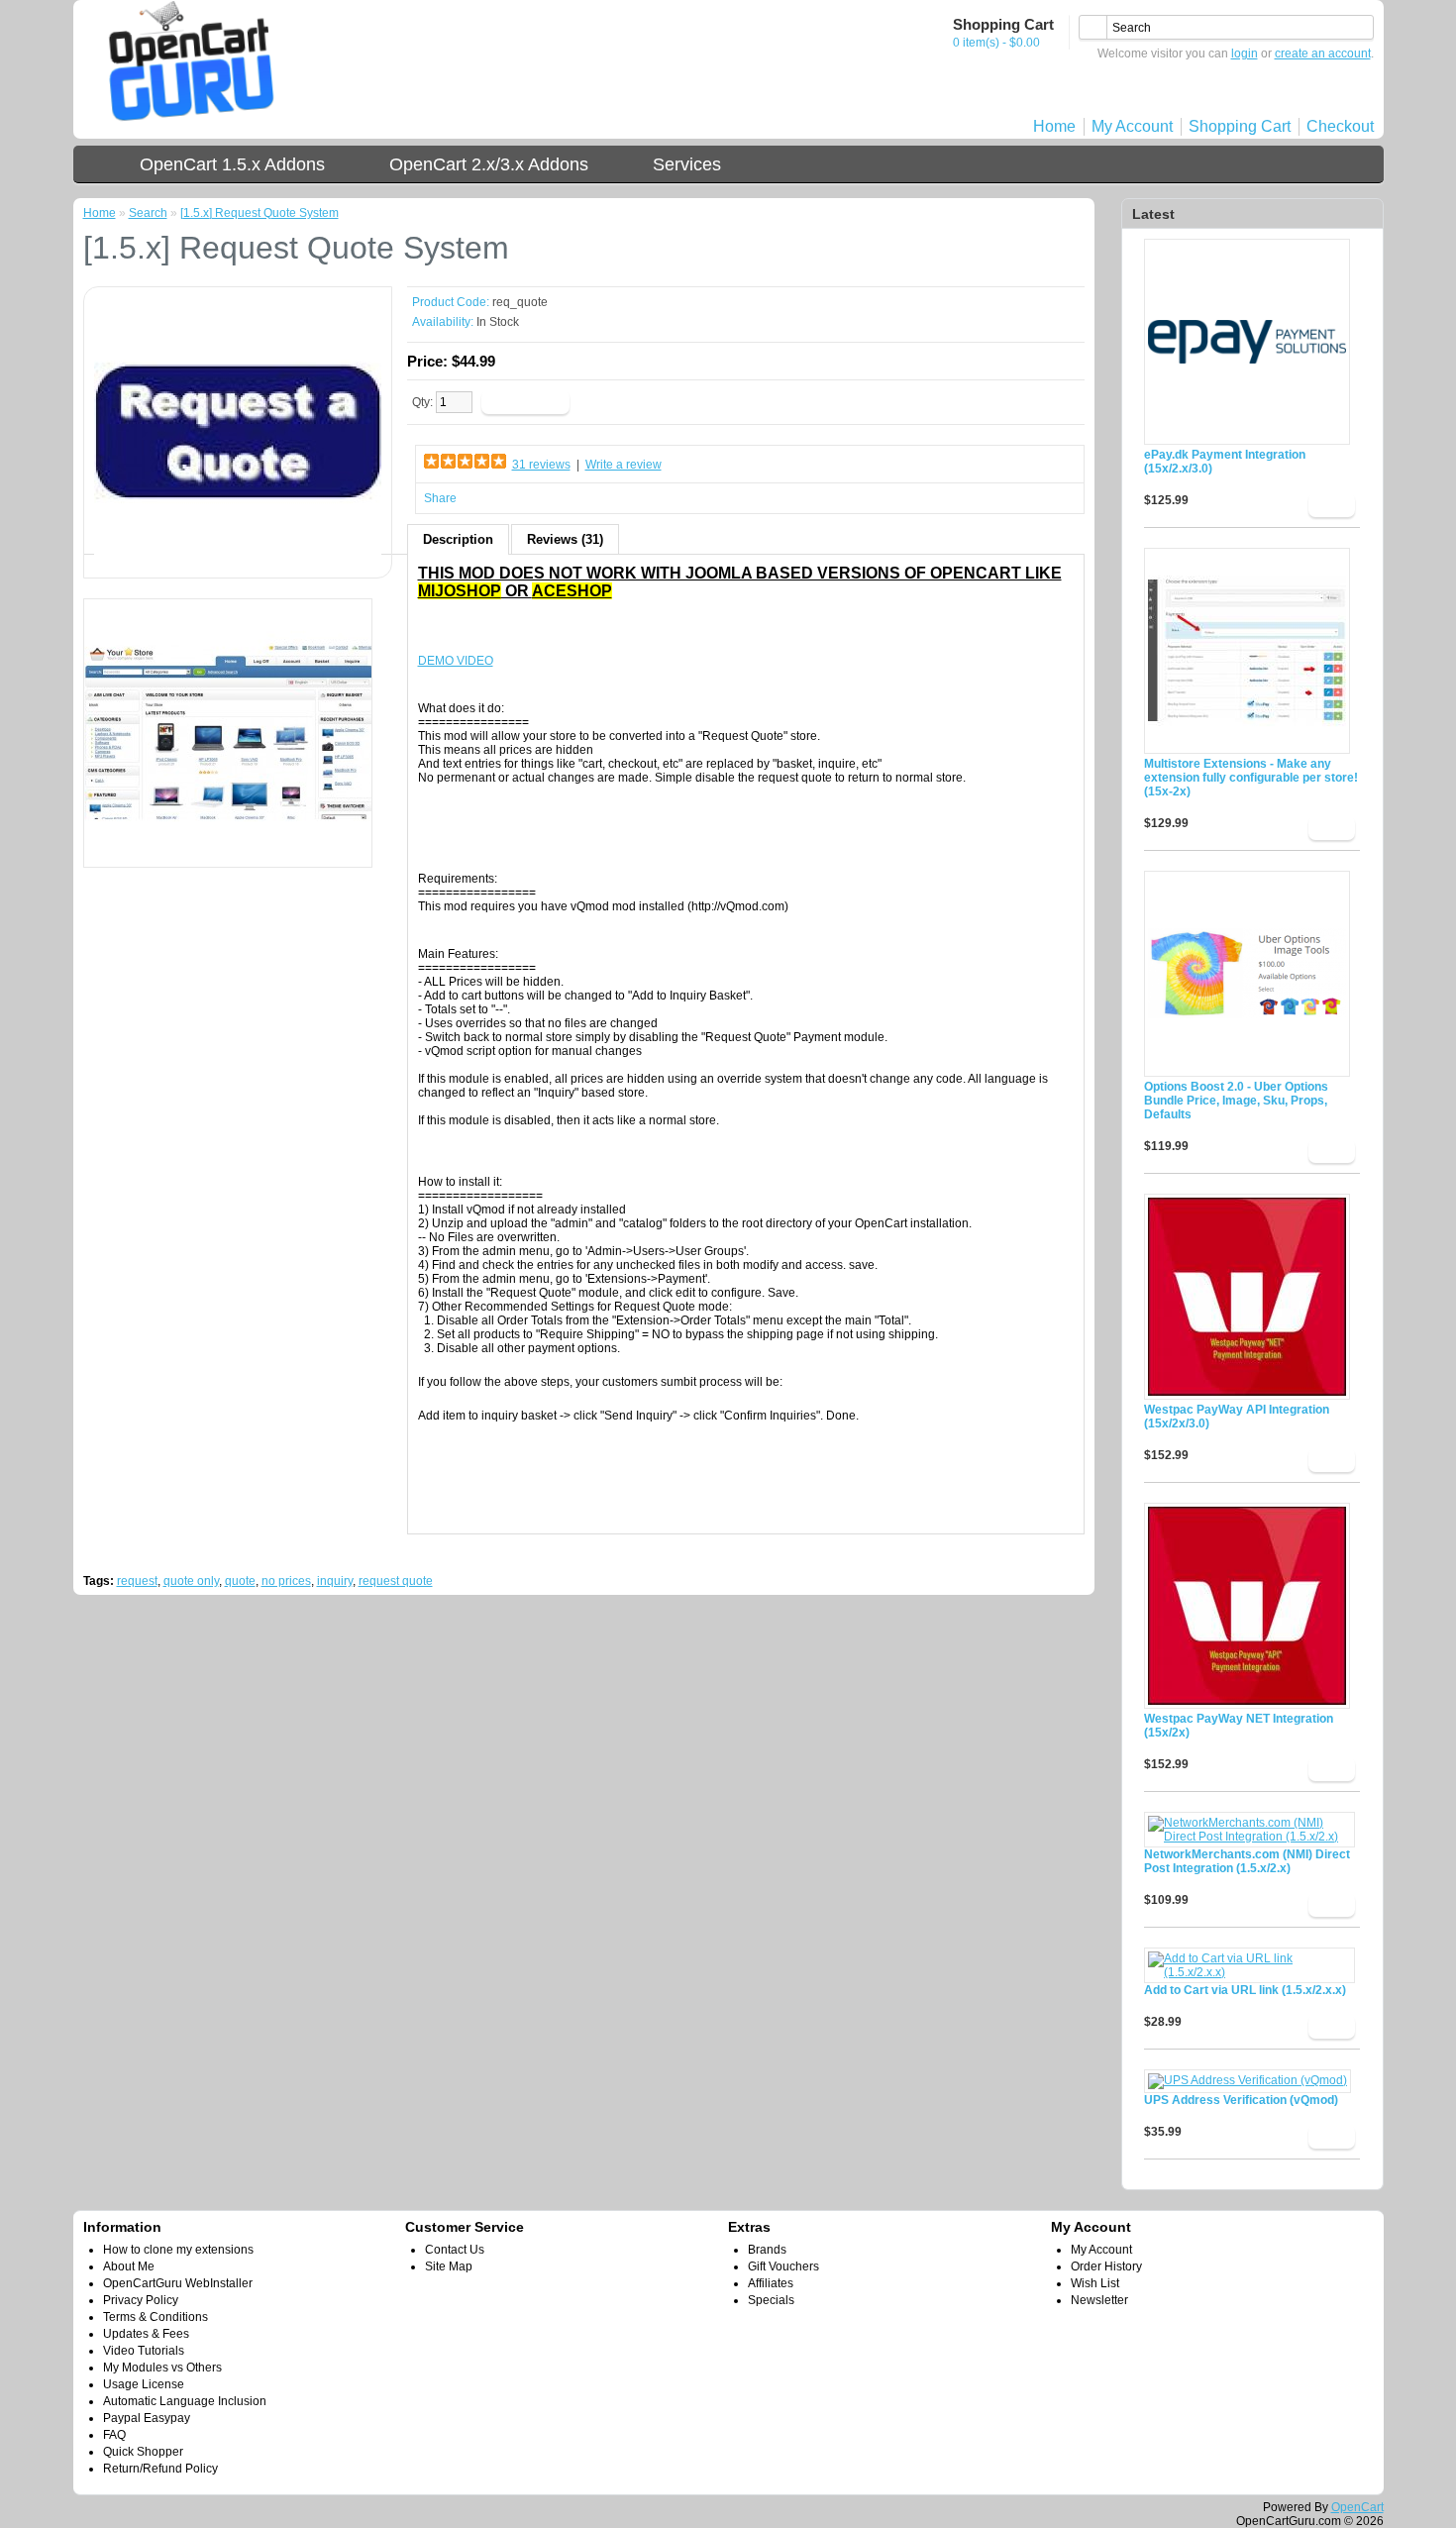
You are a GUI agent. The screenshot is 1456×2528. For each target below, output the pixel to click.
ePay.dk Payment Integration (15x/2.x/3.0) (1225, 462)
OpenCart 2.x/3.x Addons (489, 164)
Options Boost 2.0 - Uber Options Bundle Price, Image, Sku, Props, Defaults (1236, 1101)
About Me (129, 2266)
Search (148, 213)
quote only (191, 1581)
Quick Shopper (143, 2452)
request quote (396, 1581)
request (137, 1581)
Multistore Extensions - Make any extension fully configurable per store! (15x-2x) (1251, 778)
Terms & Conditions (156, 2317)
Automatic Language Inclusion (185, 2401)
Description (458, 539)
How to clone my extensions (178, 2250)
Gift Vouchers (783, 2266)
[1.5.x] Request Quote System (260, 213)
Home (1054, 126)
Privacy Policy (141, 2300)
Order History (1106, 2266)
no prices (286, 1581)
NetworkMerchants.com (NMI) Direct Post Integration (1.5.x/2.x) (1247, 1861)
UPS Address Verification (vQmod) (1241, 2100)
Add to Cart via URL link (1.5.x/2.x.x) (1245, 1990)
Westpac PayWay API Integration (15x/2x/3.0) (1237, 1417)
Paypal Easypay (147, 2418)
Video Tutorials (144, 2351)
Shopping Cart (1240, 126)
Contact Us (455, 2250)
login (1245, 53)
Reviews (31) (565, 539)
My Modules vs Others (162, 2368)
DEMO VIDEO (456, 661)
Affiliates (771, 2283)
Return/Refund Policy (160, 2469)
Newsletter (1099, 2300)
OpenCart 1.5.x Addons (232, 164)
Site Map (449, 2266)
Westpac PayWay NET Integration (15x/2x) (1239, 1726)
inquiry (335, 1581)
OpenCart (1357, 2507)
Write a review (624, 465)
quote (240, 1581)
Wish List (1095, 2283)
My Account (1132, 126)
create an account (1323, 53)
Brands (767, 2250)
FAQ (114, 2435)
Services (687, 164)
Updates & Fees (146, 2334)
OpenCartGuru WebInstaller (178, 2283)
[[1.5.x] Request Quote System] (238, 561)
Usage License (144, 2384)
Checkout (1340, 126)
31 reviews (541, 465)
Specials (771, 2300)
